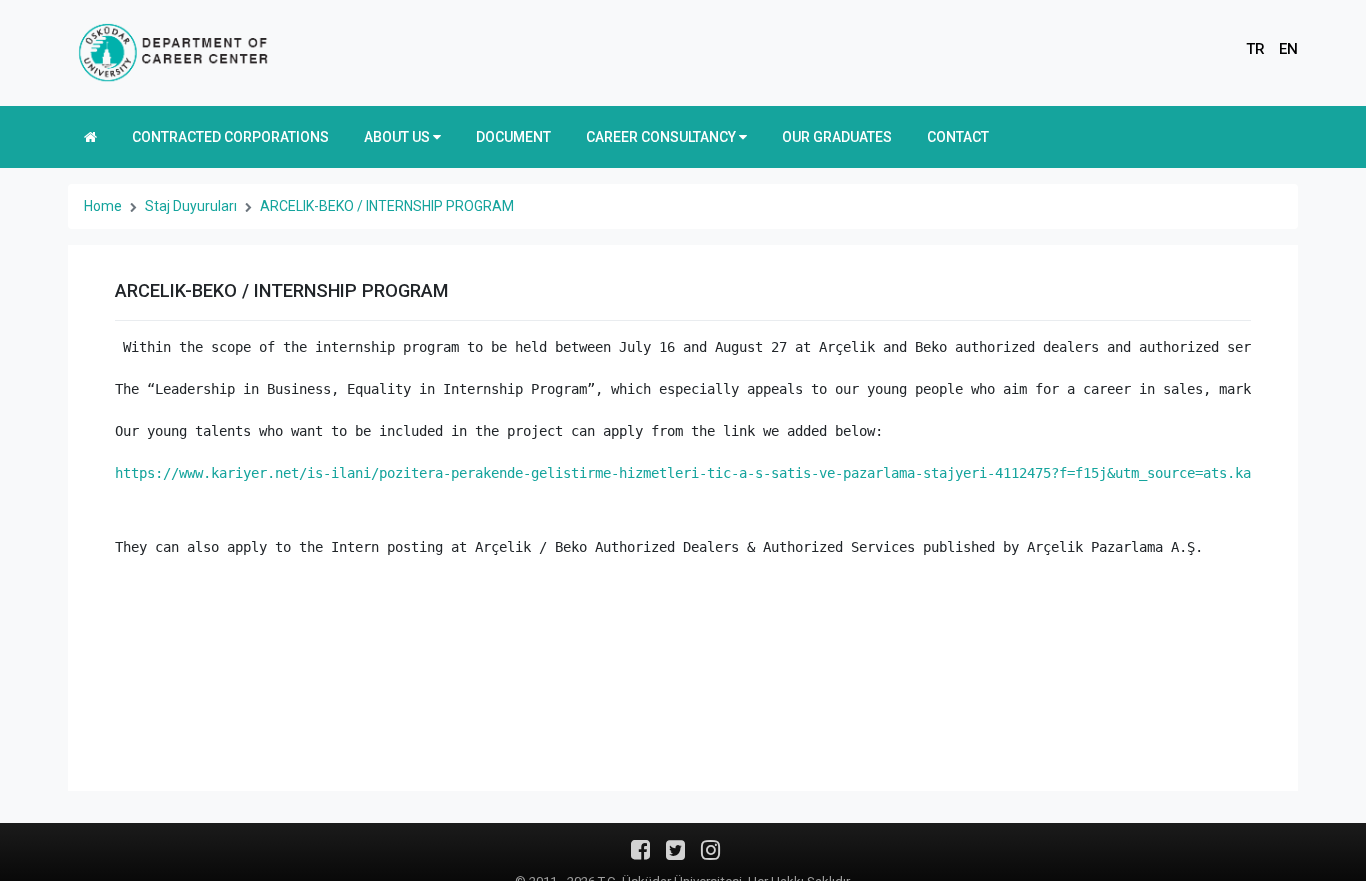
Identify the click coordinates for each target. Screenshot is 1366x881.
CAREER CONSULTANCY (662, 137)
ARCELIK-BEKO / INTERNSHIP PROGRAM (387, 206)
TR (1255, 49)
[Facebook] (640, 857)
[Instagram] (710, 857)
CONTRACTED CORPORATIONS (230, 137)
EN (1288, 49)
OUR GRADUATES (837, 137)
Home (103, 206)
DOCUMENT (513, 137)
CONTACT (958, 137)
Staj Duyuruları (191, 206)
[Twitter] (675, 857)
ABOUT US (398, 137)
